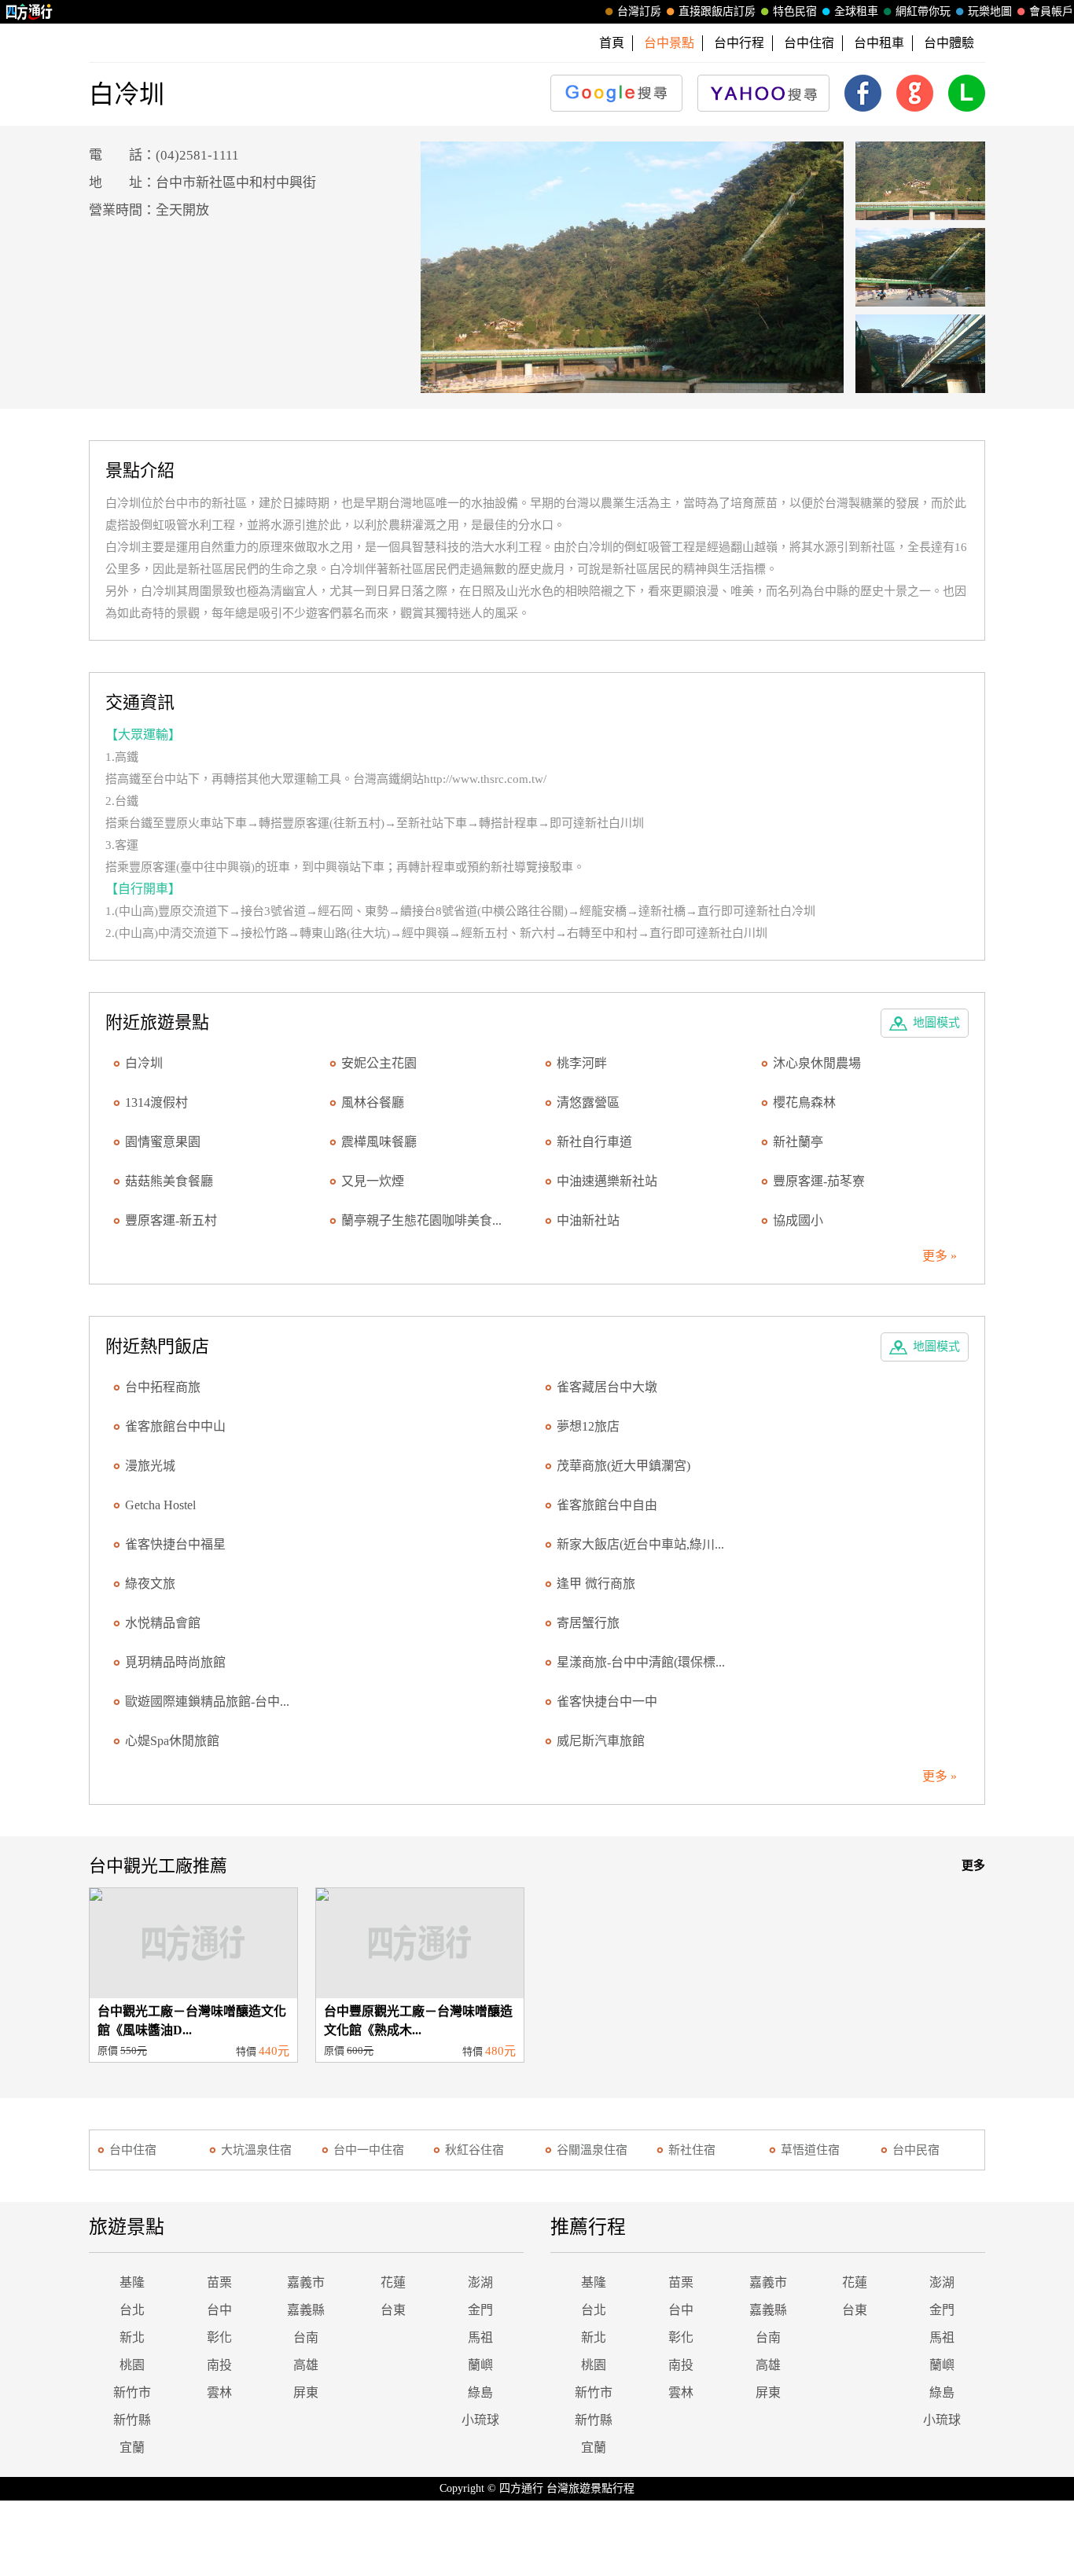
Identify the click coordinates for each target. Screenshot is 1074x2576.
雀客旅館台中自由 (607, 1505)
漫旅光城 (150, 1466)
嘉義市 (306, 2282)
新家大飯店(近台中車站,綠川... (640, 1544)
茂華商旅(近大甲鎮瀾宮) (623, 1466)
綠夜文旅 (150, 1584)
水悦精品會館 (163, 1623)
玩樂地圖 (990, 11)
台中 (219, 2310)
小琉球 (480, 2420)
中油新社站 (588, 1220)
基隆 (132, 2282)
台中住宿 (809, 43)
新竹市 (132, 2392)
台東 (393, 2310)
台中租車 (879, 43)
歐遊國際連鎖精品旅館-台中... (207, 1701)
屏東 (306, 2392)
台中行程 (739, 43)
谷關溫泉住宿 (592, 2150)
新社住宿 (692, 2150)
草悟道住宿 (810, 2150)
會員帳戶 (1051, 11)
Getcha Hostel (160, 1505)
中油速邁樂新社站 (607, 1181)
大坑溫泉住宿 (256, 2150)
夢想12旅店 (588, 1426)
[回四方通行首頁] (29, 12)
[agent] (633, 267)
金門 (480, 2310)
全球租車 (856, 11)
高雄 (306, 2365)
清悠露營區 (588, 1102)
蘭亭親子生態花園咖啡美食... (421, 1220)
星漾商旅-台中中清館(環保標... (641, 1662)
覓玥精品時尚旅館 (175, 1662)
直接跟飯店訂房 (717, 11)
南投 (219, 2365)
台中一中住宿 (369, 2150)
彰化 (219, 2337)
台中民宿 (916, 2150)
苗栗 (219, 2282)
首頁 (612, 43)
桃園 (132, 2365)
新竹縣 (132, 2420)
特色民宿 (795, 11)
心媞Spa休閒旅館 (172, 1741)
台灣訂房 (639, 11)
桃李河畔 (582, 1063)
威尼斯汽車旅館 (601, 1741)
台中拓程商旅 (163, 1387)
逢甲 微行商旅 (596, 1584)
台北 (132, 2310)
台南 (306, 2337)
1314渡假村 (156, 1102)
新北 (132, 2337)
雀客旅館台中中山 (175, 1426)
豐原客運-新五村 (171, 1220)
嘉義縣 (306, 2310)
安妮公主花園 (379, 1063)
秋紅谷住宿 (474, 2150)
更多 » (940, 1256)
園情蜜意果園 (163, 1142)
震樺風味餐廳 (379, 1142)
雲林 (219, 2392)
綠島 (480, 2392)
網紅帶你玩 (923, 11)
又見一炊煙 (373, 1181)
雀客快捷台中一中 (607, 1701)
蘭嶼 (480, 2365)
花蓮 (393, 2282)
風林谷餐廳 (373, 1102)
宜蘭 (132, 2447)
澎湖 (480, 2282)
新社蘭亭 (798, 1142)
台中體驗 (949, 43)
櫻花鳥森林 (804, 1102)
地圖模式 (936, 1023)
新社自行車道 (594, 1142)
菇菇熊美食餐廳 (169, 1181)
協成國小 (798, 1220)
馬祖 (480, 2337)
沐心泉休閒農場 (817, 1063)
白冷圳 (144, 1063)
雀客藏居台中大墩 (607, 1387)
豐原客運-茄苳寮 (819, 1181)
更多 (973, 1865)
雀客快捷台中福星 (175, 1544)
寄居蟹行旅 (588, 1623)
